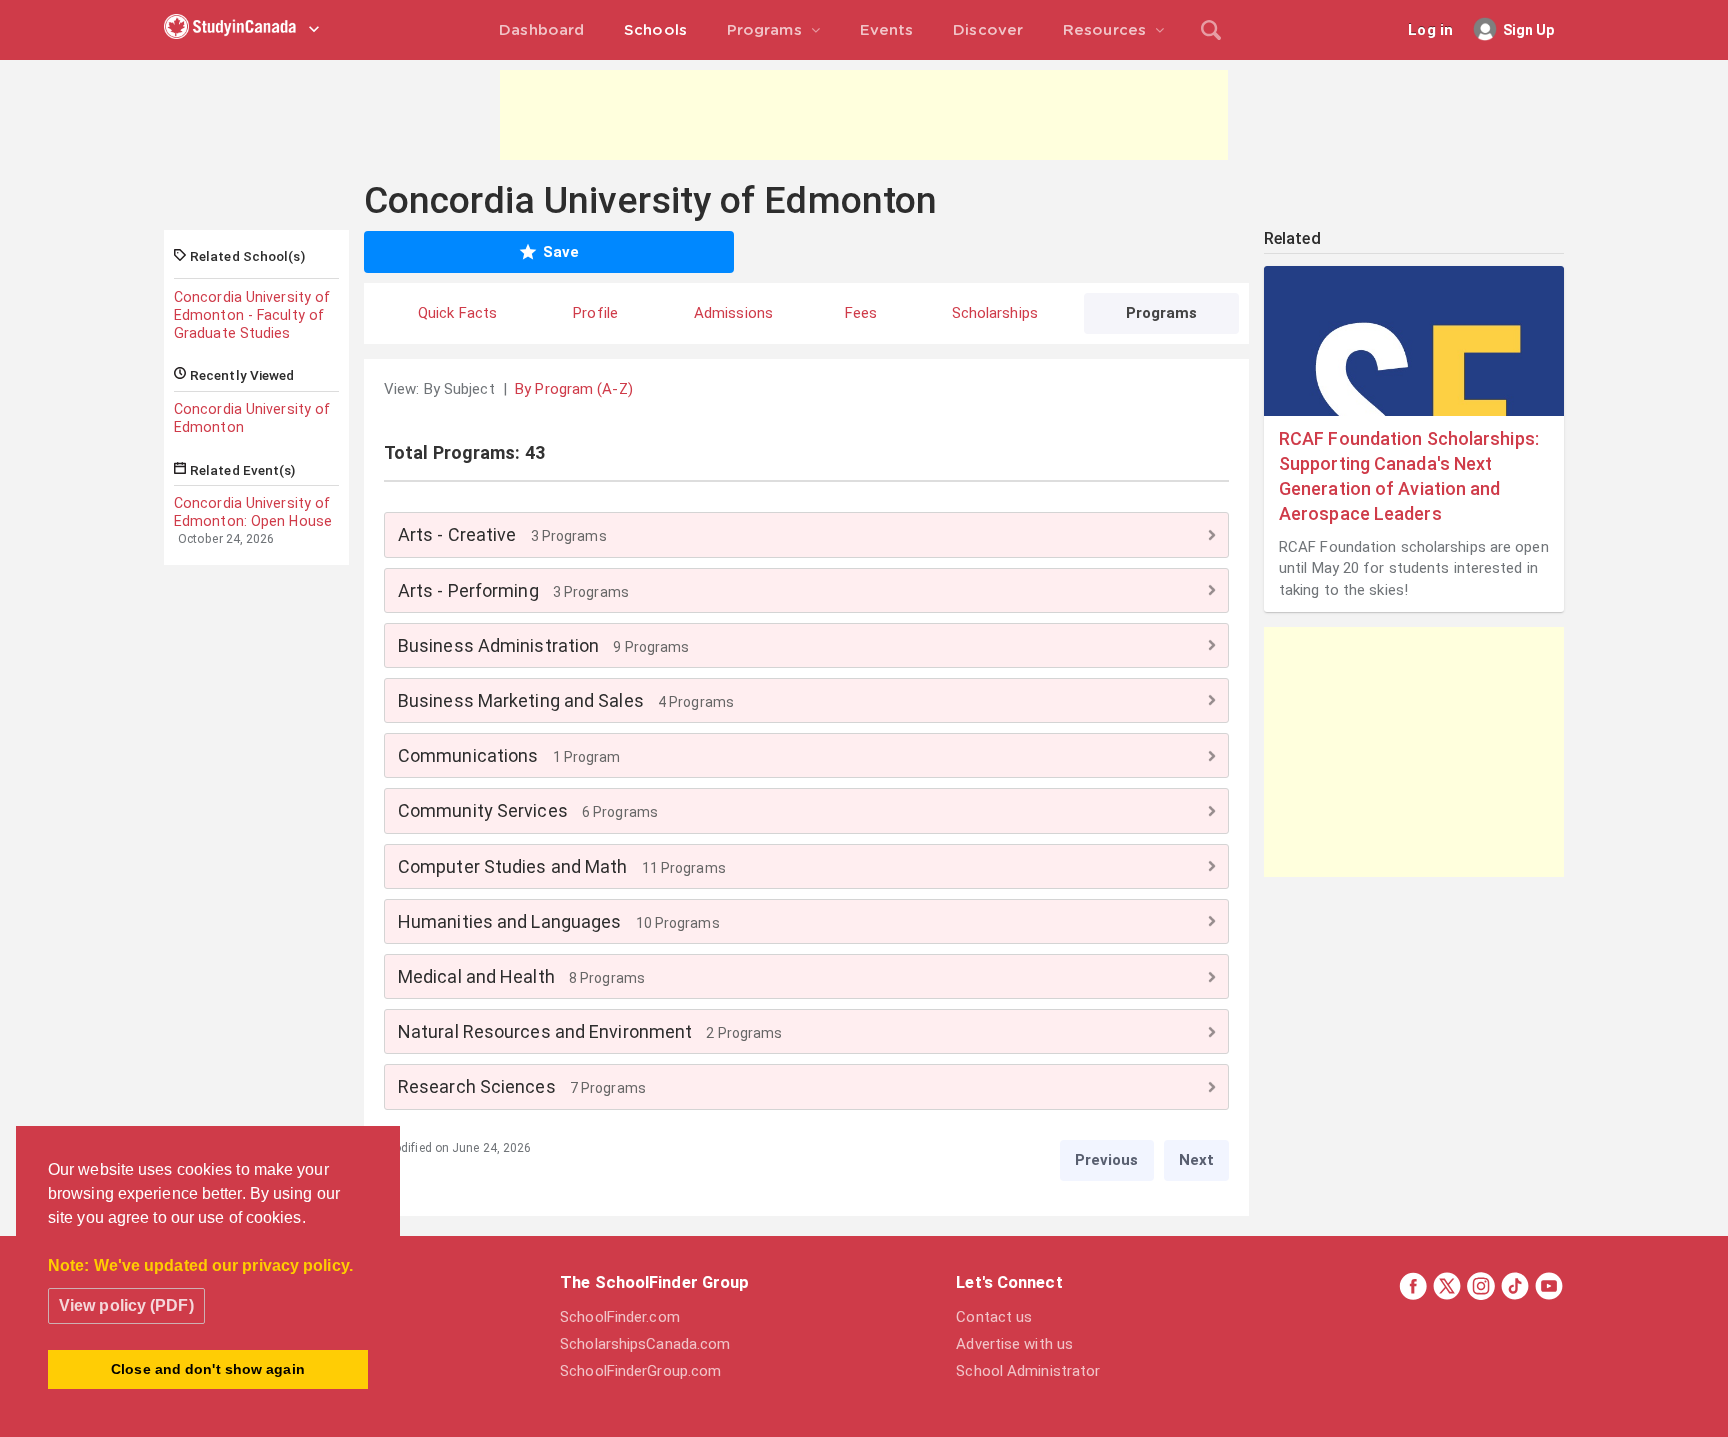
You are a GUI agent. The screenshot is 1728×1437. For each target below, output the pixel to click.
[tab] (806, 534)
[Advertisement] (864, 115)
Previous (1107, 1160)
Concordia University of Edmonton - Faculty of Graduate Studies (252, 315)
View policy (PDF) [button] (126, 1305)
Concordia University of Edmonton (252, 418)
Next (1196, 1160)
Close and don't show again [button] (208, 1369)
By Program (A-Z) (574, 389)
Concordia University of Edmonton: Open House (253, 512)
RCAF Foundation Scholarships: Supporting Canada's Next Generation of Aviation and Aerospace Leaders (1409, 476)
